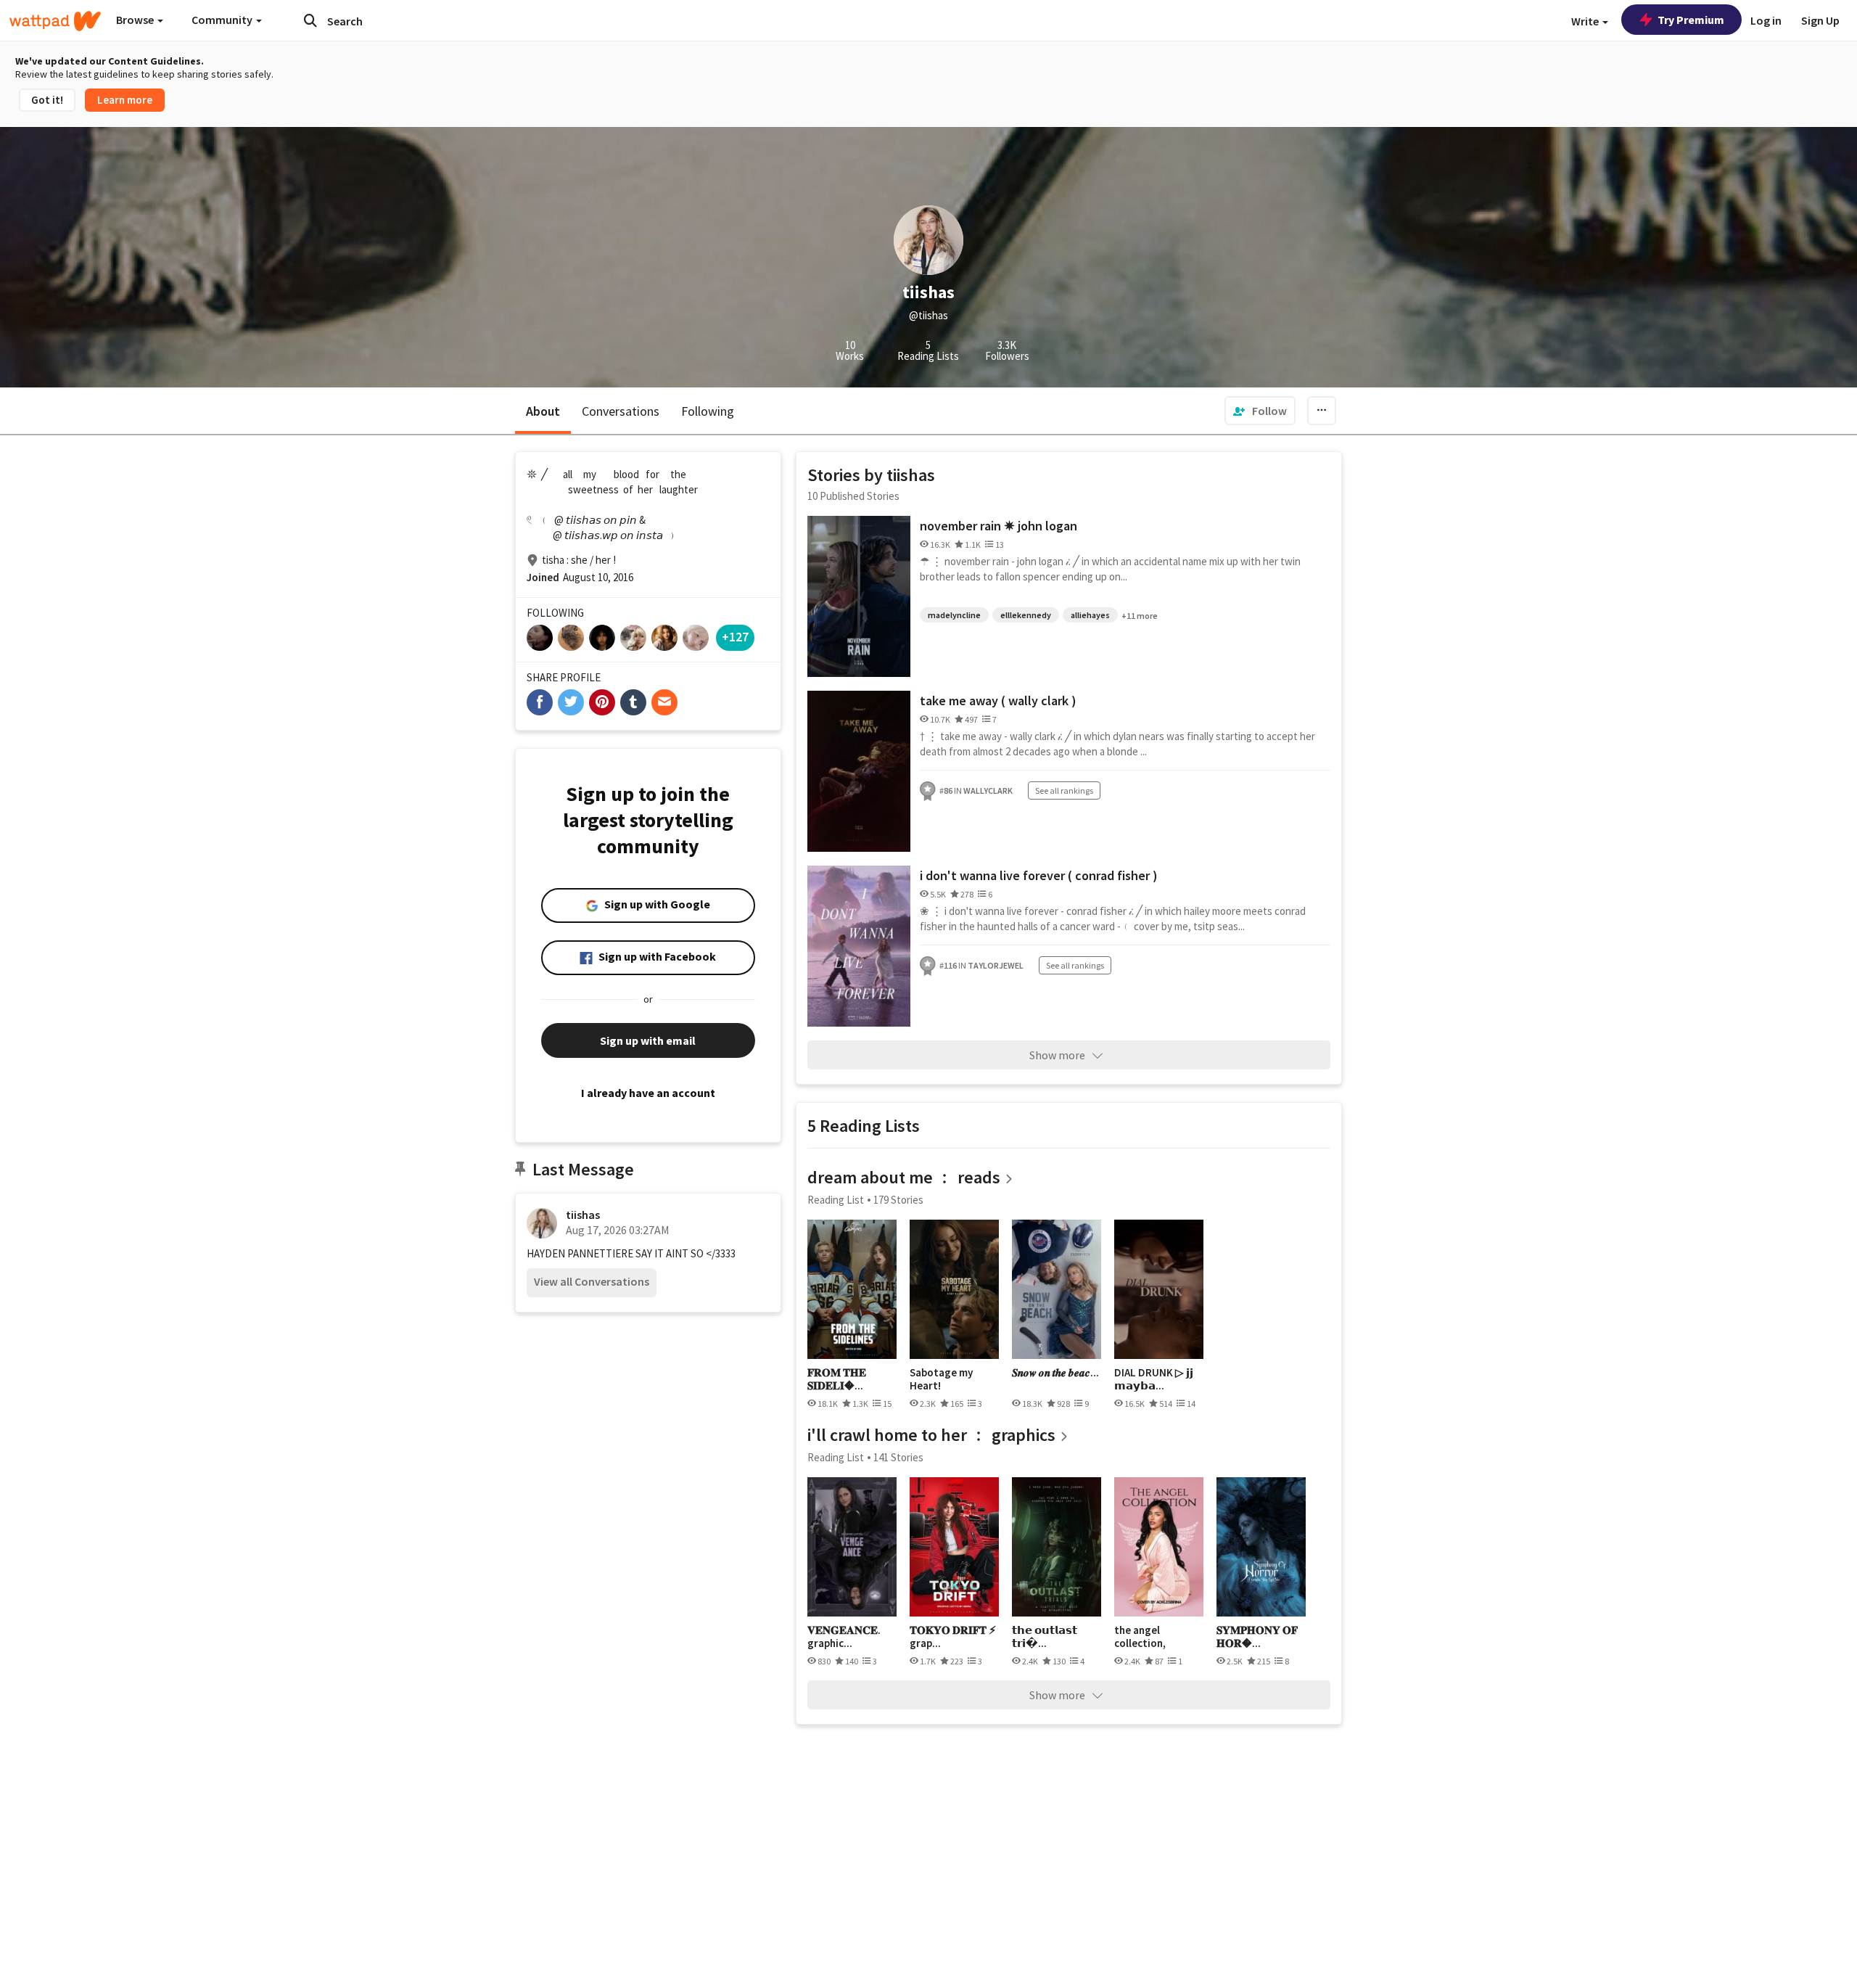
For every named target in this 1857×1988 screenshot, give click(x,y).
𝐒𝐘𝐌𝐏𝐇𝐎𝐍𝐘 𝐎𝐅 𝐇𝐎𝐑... (1257, 1636)
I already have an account (648, 1093)
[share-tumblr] (633, 702)
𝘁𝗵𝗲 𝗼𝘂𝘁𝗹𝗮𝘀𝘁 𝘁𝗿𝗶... (1045, 1636)
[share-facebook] (540, 702)
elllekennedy (1026, 615)
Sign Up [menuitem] (1820, 20)
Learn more (125, 100)
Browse (136, 20)
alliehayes (1090, 615)
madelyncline (954, 615)
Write (1586, 21)
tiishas (583, 1215)
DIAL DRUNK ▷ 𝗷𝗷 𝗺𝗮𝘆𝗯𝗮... (1154, 1379)
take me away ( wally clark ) (998, 701)
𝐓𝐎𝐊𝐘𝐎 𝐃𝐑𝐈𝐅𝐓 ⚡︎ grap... (953, 1636)
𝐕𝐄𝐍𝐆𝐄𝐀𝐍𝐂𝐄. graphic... (844, 1636)
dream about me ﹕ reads (904, 1177)
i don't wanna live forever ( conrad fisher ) (1039, 875)
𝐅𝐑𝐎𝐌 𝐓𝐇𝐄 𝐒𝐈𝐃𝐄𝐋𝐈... (837, 1379)
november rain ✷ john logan (999, 526)
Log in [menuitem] (1766, 20)
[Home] (55, 21)
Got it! (47, 100)
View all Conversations (592, 1281)
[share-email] (664, 702)
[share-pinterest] (602, 702)
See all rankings (1064, 790)
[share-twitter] (571, 702)
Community (223, 20)
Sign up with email (648, 1040)
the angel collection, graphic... (1140, 1636)
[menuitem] (1260, 411)
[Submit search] (310, 20)
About (543, 411)
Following (708, 411)
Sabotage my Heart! (941, 1379)
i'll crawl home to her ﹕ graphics (931, 1435)
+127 (735, 637)
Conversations (621, 411)
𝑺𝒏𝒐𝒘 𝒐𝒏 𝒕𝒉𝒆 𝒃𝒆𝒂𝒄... (1055, 1373)
